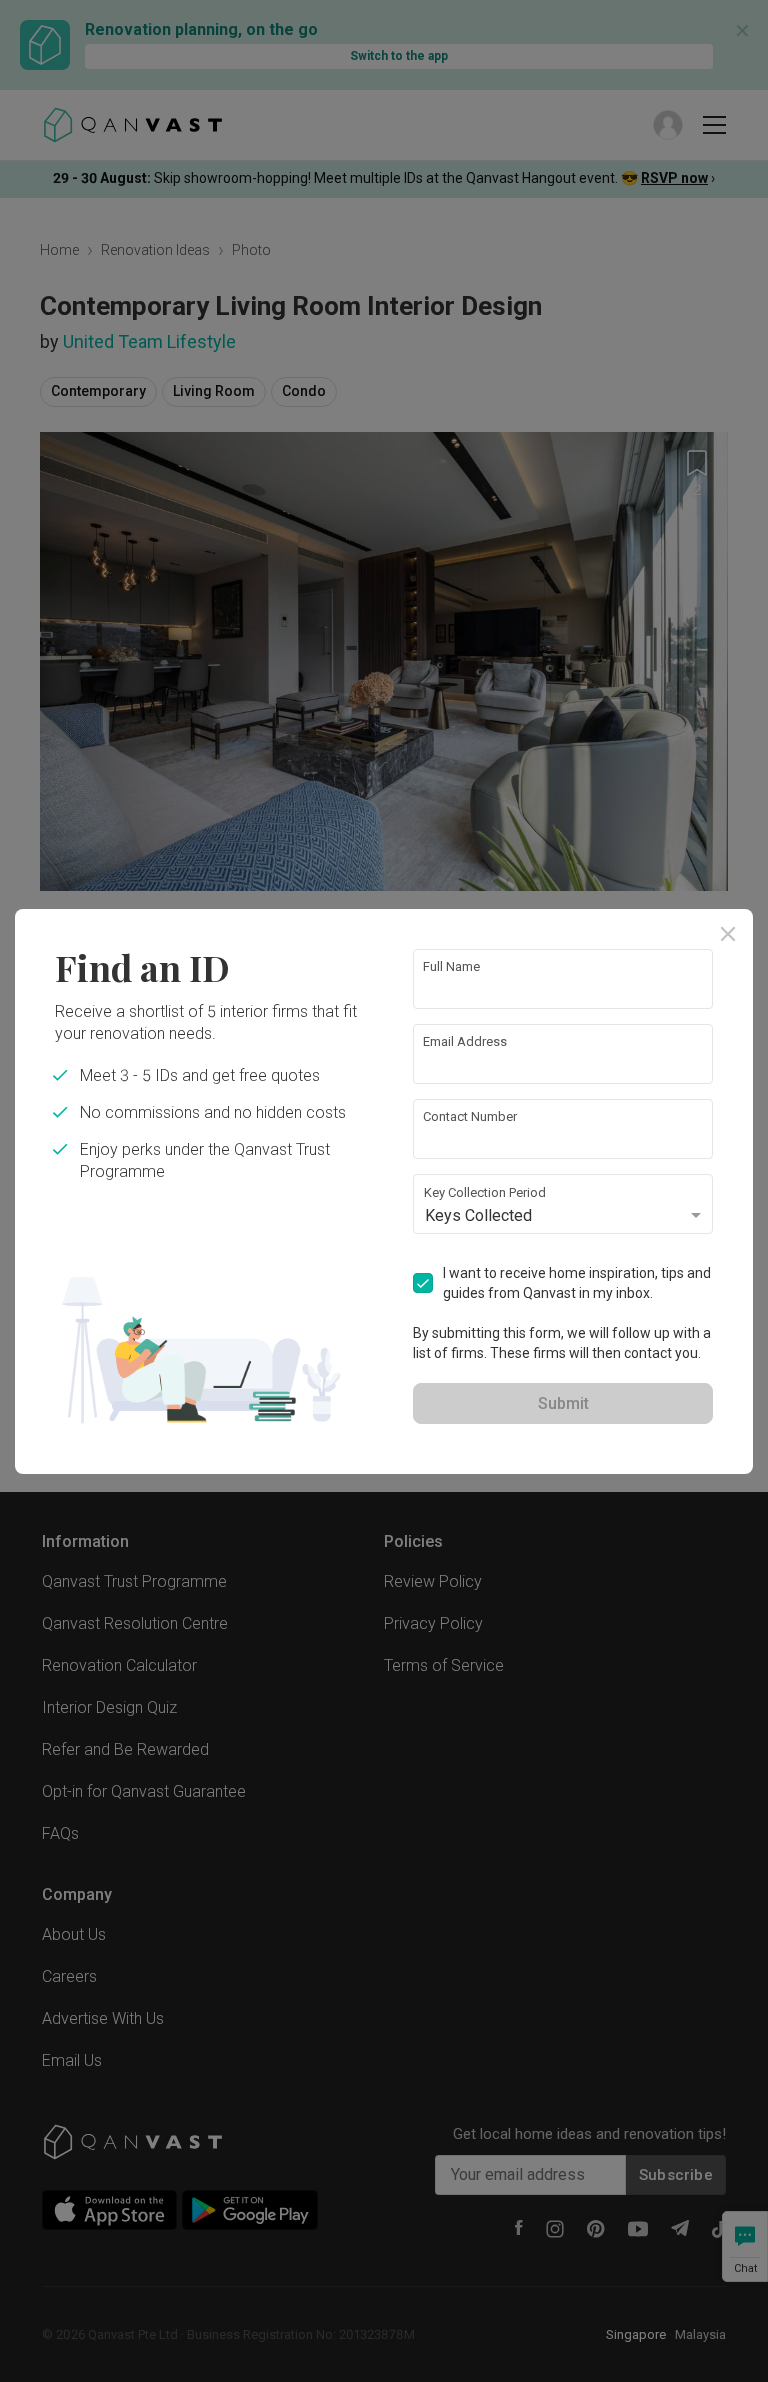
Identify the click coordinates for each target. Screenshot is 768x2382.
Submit (563, 1403)
